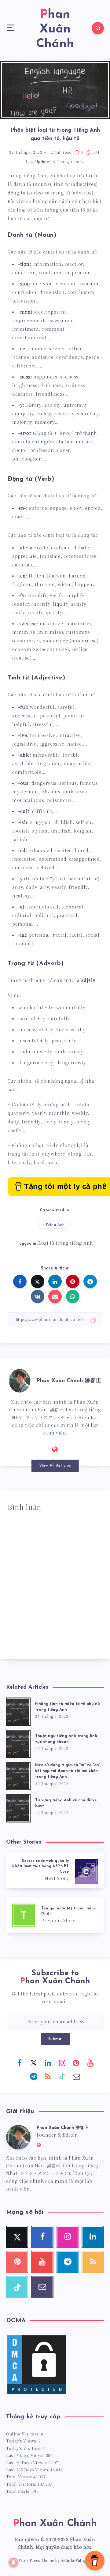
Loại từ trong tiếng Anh (66, 1243)
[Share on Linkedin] (55, 1281)
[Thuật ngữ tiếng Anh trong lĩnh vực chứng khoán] (18, 1743)
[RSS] (48, 2076)
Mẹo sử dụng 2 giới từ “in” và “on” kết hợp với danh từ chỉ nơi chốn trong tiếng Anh (68, 1771)
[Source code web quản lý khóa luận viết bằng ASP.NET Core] (55, 1870)
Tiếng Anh (55, 1225)
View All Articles (55, 1466)
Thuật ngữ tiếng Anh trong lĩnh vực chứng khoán (66, 1739)
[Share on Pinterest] (73, 1281)
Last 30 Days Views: (27, 2463)
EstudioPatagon (76, 2560)
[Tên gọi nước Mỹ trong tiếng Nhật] (55, 1915)
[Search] (98, 28)
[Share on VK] (38, 1296)
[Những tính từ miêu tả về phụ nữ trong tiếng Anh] (18, 1711)
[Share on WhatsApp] (73, 1296)
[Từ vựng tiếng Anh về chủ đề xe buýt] (18, 1807)
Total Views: (20, 2477)
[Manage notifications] (13, 2563)
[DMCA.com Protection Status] (37, 2394)
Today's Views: (22, 2441)
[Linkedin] (48, 2063)
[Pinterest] (76, 2063)
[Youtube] (90, 2063)
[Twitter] (34, 2063)
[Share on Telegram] (90, 1281)
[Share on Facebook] (20, 1281)
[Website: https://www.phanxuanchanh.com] (55, 1449)
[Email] (76, 2076)
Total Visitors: (22, 2484)
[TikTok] (62, 2076)
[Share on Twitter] (38, 1281)
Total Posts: (19, 2491)
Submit (55, 2039)
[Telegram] (34, 2076)
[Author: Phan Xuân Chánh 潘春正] (20, 1380)
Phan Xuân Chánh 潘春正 (69, 1381)
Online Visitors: (24, 2434)
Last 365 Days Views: (28, 2470)
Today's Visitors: (24, 2448)
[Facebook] (20, 2063)
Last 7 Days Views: (26, 2455)
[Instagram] (62, 2063)
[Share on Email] (55, 1296)
